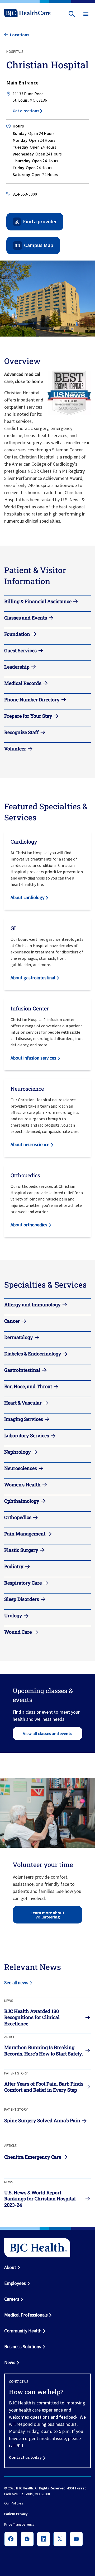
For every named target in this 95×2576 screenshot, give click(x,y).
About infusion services (33, 1058)
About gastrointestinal (33, 978)
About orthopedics (29, 1225)
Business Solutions (23, 2346)
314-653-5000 (25, 194)
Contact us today (25, 2457)
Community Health (23, 2331)
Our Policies (14, 2503)
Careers (12, 2299)
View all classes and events (47, 1733)
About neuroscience (30, 1144)
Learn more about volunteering (47, 1915)
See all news (16, 1982)
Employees (15, 2283)
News (10, 2362)
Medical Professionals (26, 2315)
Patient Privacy (16, 2514)
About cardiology (27, 897)
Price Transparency (19, 2525)
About (10, 2267)
